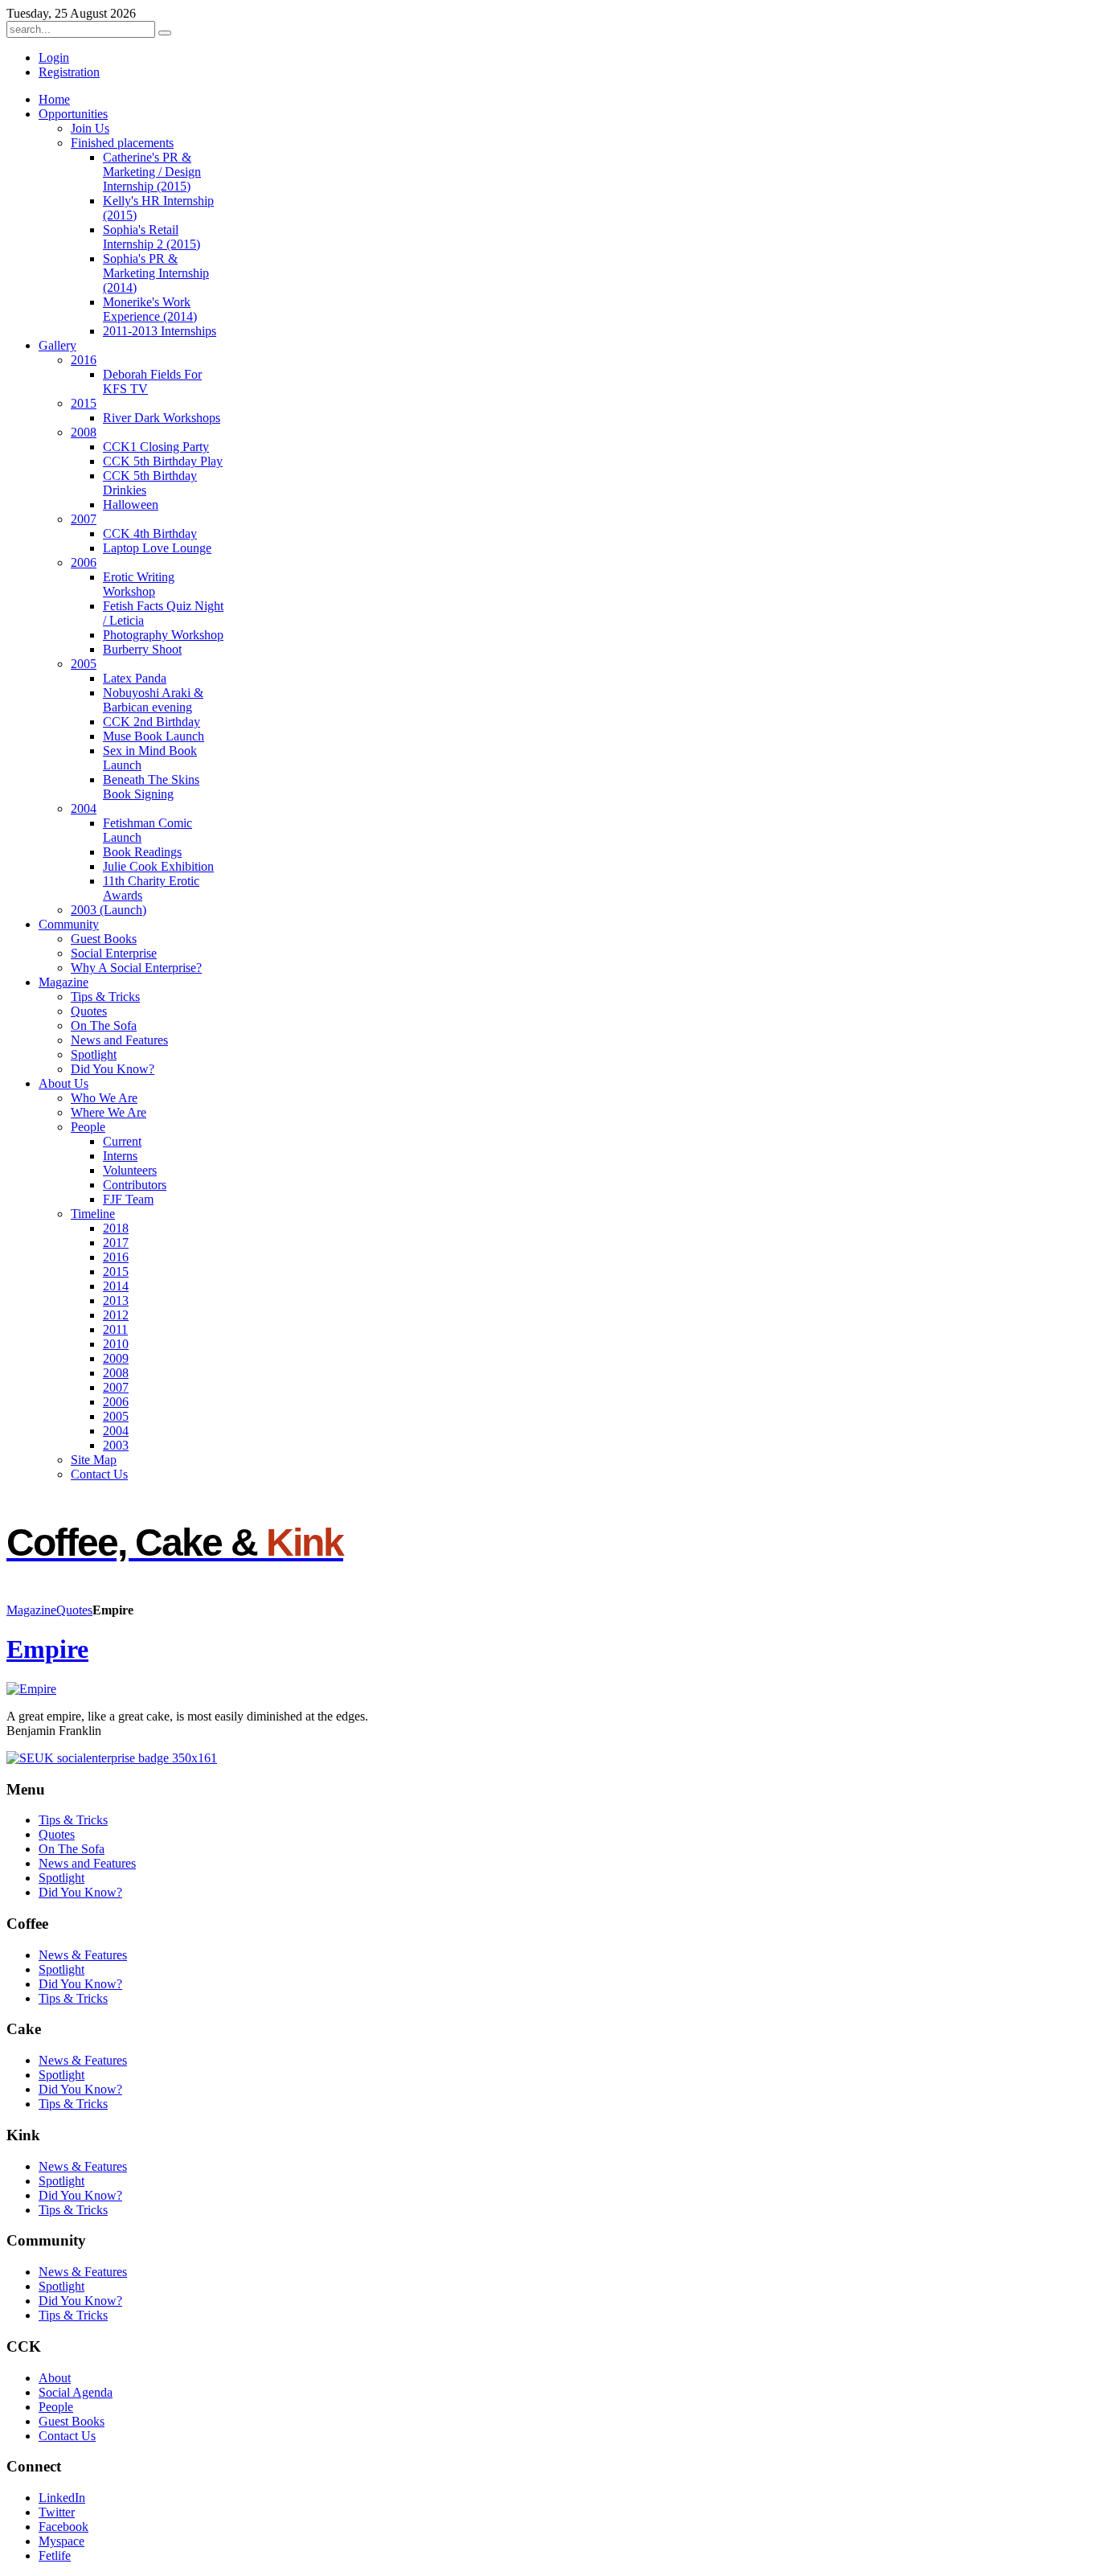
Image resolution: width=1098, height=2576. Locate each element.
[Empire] (31, 1689)
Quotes (74, 1610)
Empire (47, 1649)
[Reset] (165, 33)
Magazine (31, 1610)
